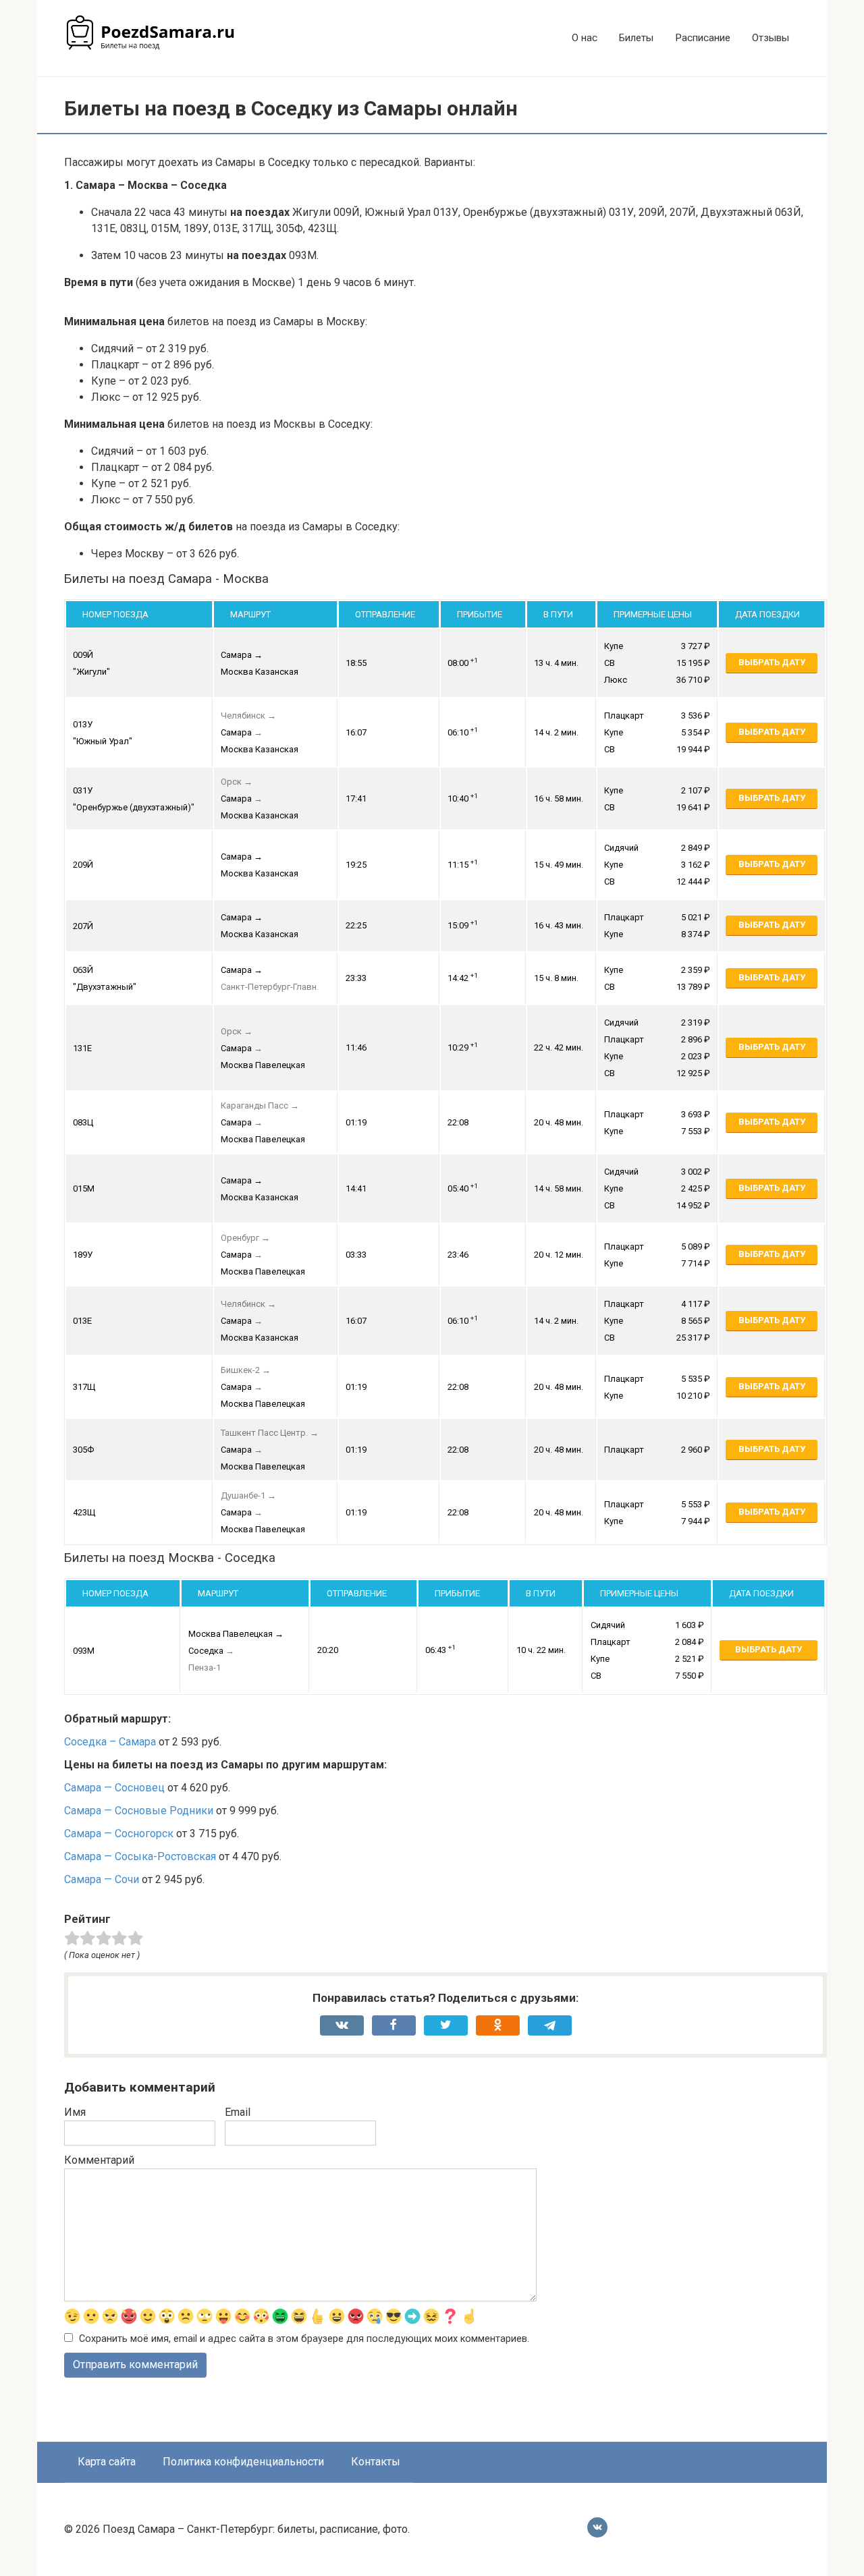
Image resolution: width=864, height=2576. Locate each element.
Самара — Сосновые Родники (139, 1811)
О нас (585, 38)
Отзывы (771, 38)
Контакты (376, 2462)
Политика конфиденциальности (243, 2462)
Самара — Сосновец (114, 1788)
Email (238, 2112)
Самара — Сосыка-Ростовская (140, 1856)
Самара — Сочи (102, 1879)
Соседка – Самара (110, 1742)
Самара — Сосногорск (119, 1833)
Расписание (703, 38)
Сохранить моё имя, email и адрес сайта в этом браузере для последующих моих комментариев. (304, 2339)
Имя (75, 2112)
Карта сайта (107, 2462)
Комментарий (99, 2160)
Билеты (636, 38)
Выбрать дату (772, 662)
